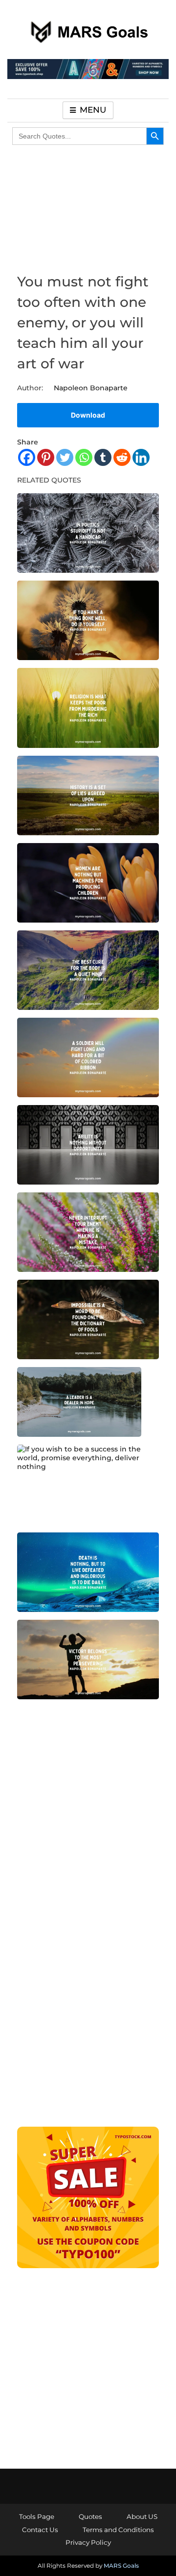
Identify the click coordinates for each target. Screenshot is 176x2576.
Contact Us (40, 2530)
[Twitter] (65, 457)
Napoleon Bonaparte (91, 388)
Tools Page (37, 2516)
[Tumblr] (103, 457)
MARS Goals (121, 2566)
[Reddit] (122, 457)
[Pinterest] (46, 457)
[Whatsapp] (84, 457)
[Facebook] (27, 457)
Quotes (90, 2516)
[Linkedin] (141, 457)
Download (88, 415)
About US (142, 2516)
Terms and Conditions (118, 2530)
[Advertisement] (88, 1814)
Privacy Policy (88, 2542)
